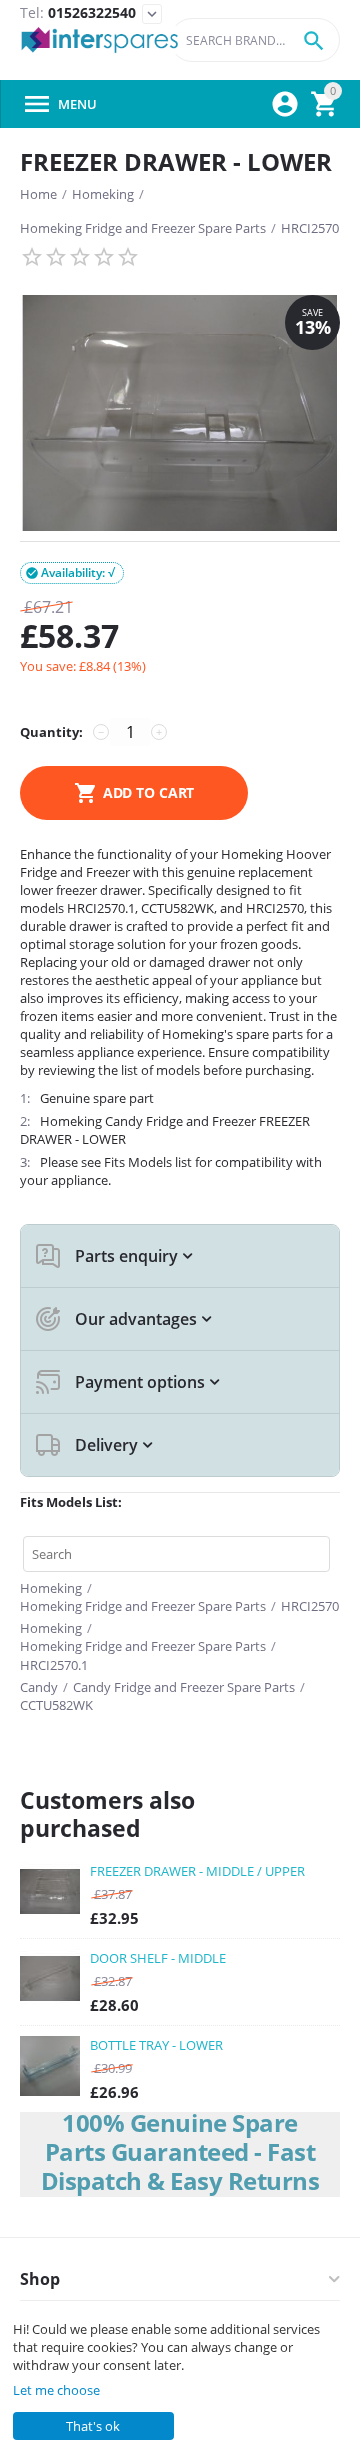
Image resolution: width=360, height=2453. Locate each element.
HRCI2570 (310, 228)
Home (38, 194)
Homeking (103, 194)
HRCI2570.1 (54, 1665)
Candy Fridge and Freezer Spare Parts (184, 1687)
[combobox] (255, 40)
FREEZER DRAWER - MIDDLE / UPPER (197, 1871)
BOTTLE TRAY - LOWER (156, 2045)
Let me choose (56, 2390)
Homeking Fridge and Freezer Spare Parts (143, 228)
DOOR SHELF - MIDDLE (158, 1958)
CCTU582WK (56, 1705)
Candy (39, 1687)
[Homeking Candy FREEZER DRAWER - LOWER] (180, 413)
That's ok (93, 2426)
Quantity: (51, 732)
